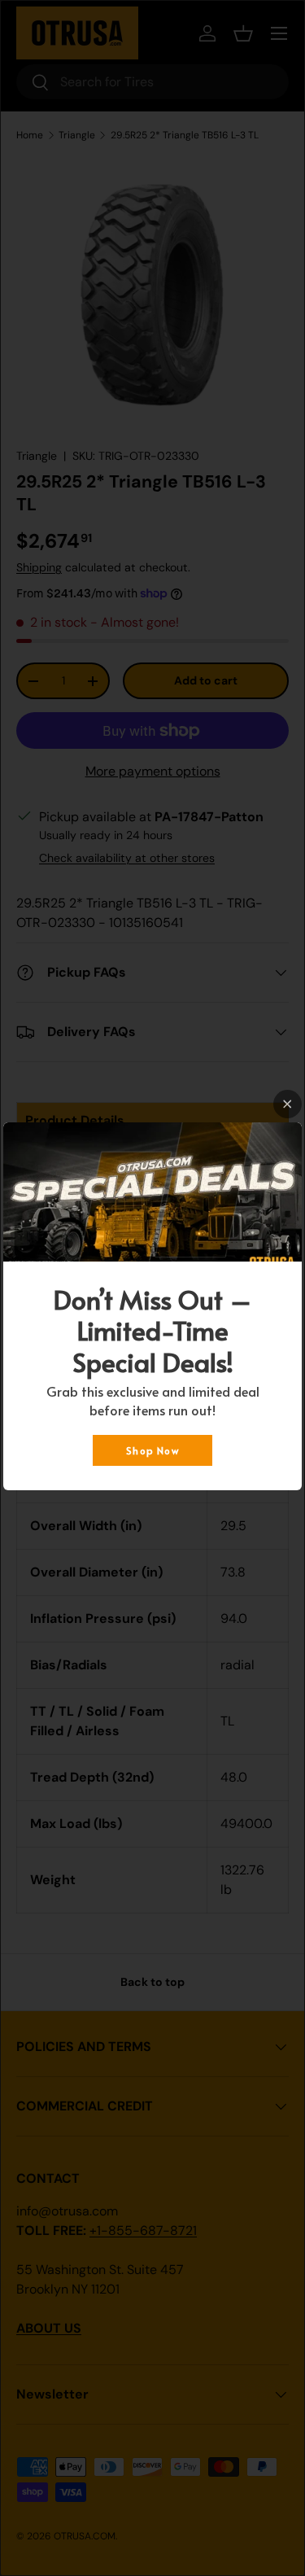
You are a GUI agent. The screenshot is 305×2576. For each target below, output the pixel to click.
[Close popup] (288, 1104)
